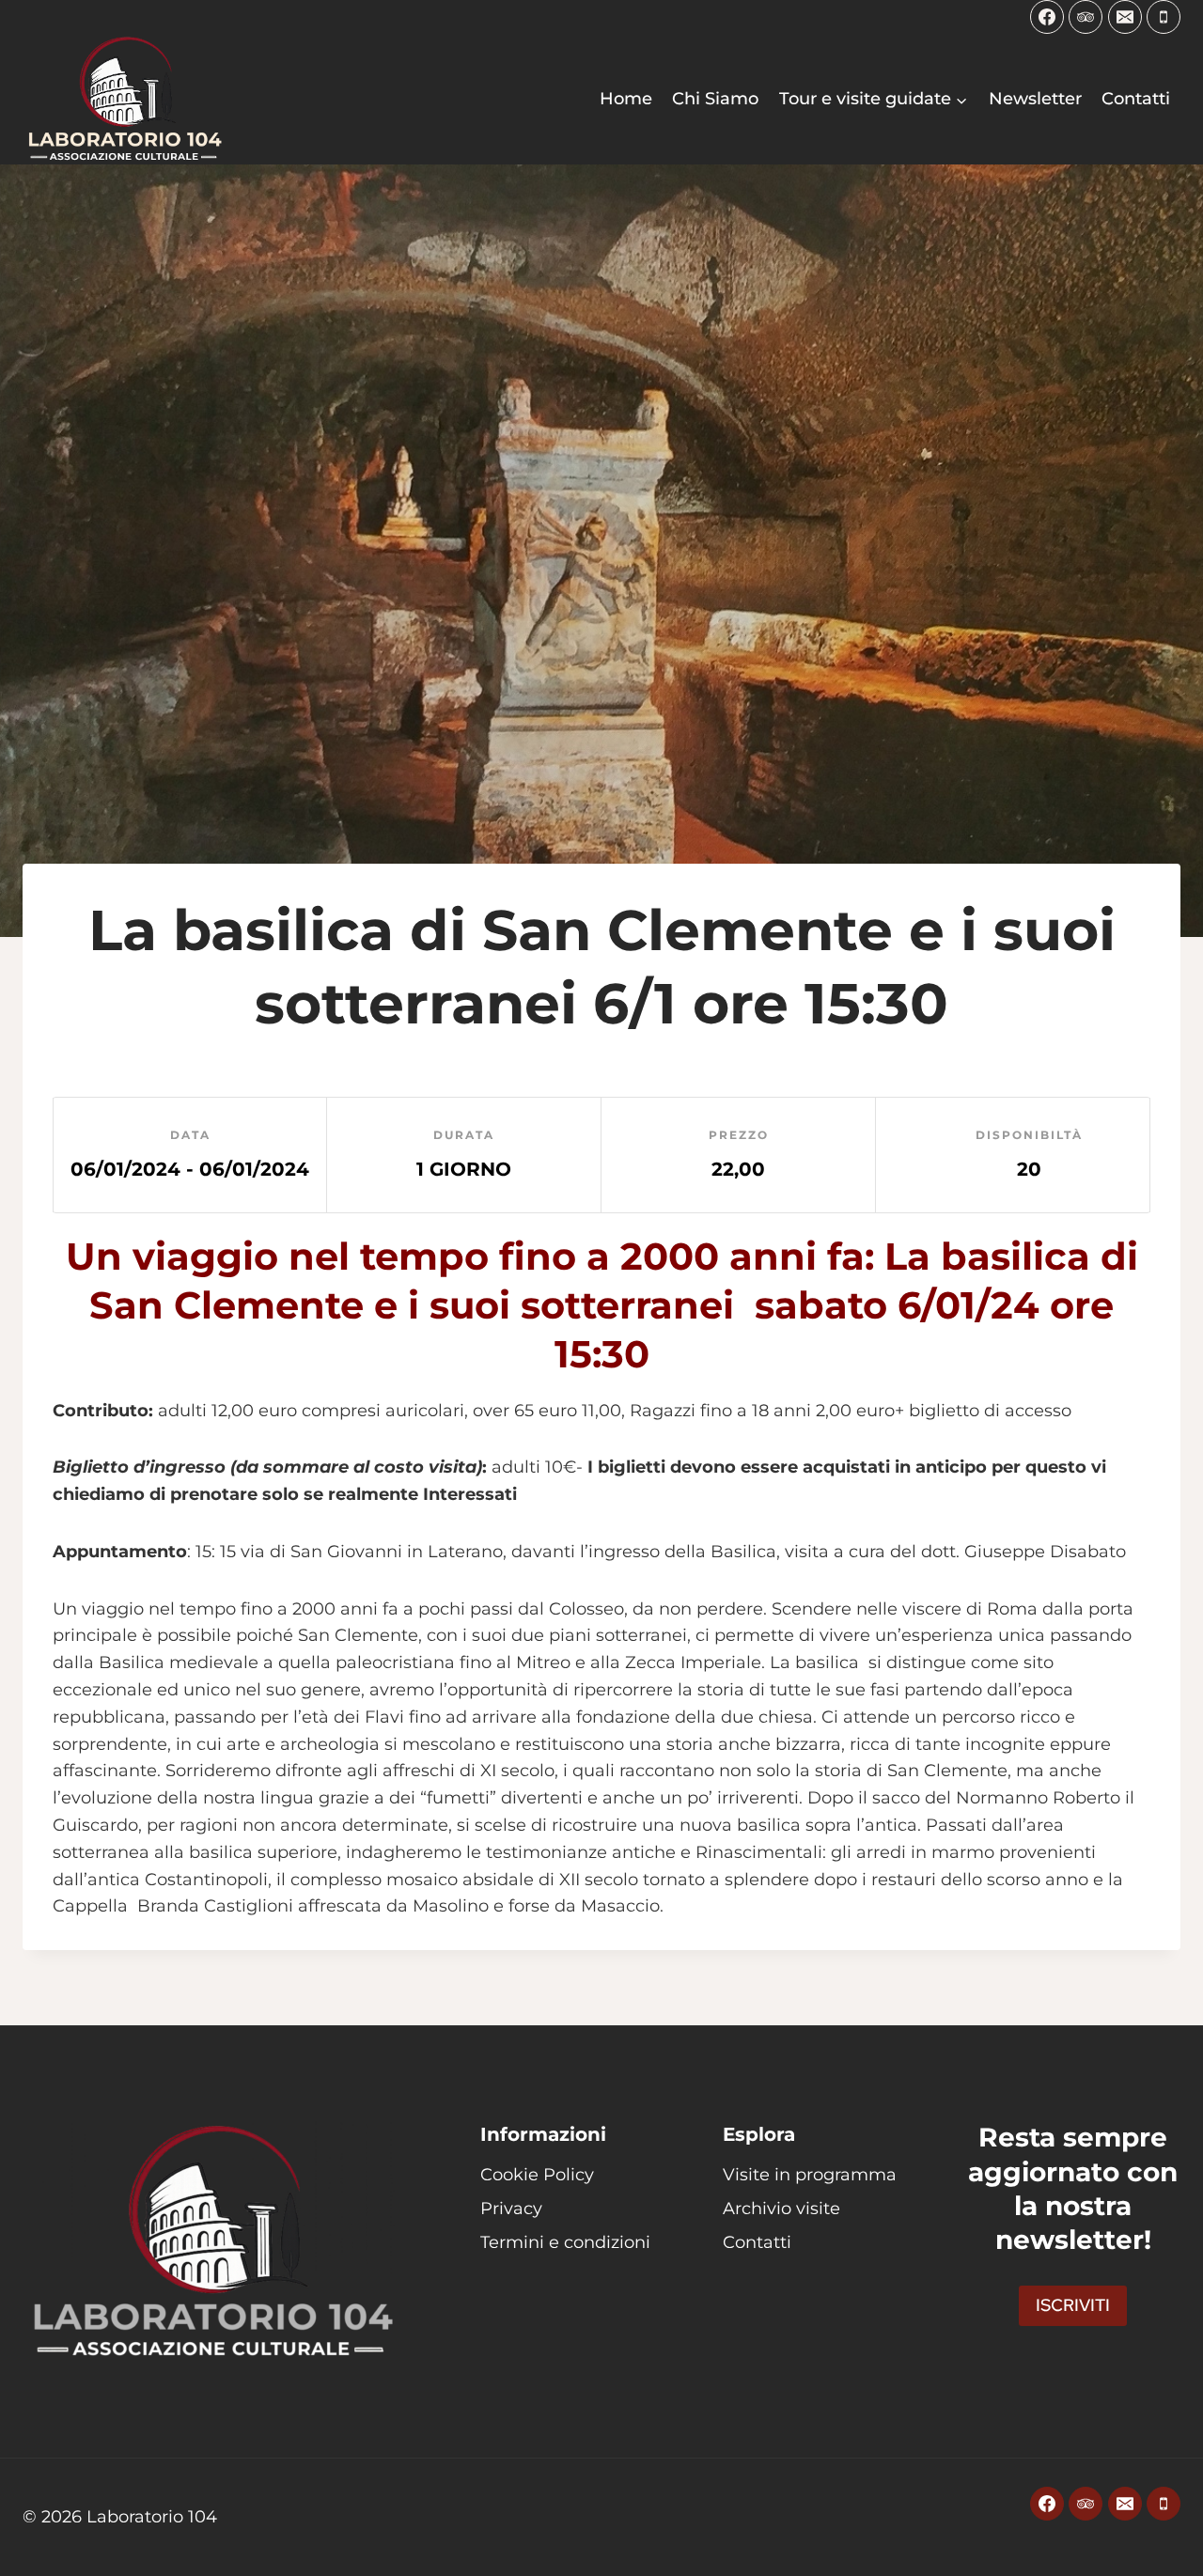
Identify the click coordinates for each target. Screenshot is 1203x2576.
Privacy (511, 2209)
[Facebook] (1047, 17)
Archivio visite (781, 2209)
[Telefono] (1164, 17)
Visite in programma (810, 2175)
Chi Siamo (715, 99)
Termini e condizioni (565, 2242)
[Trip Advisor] (1086, 17)
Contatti (1136, 99)
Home (626, 99)
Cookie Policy (537, 2175)
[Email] (1125, 17)
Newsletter (1035, 99)
